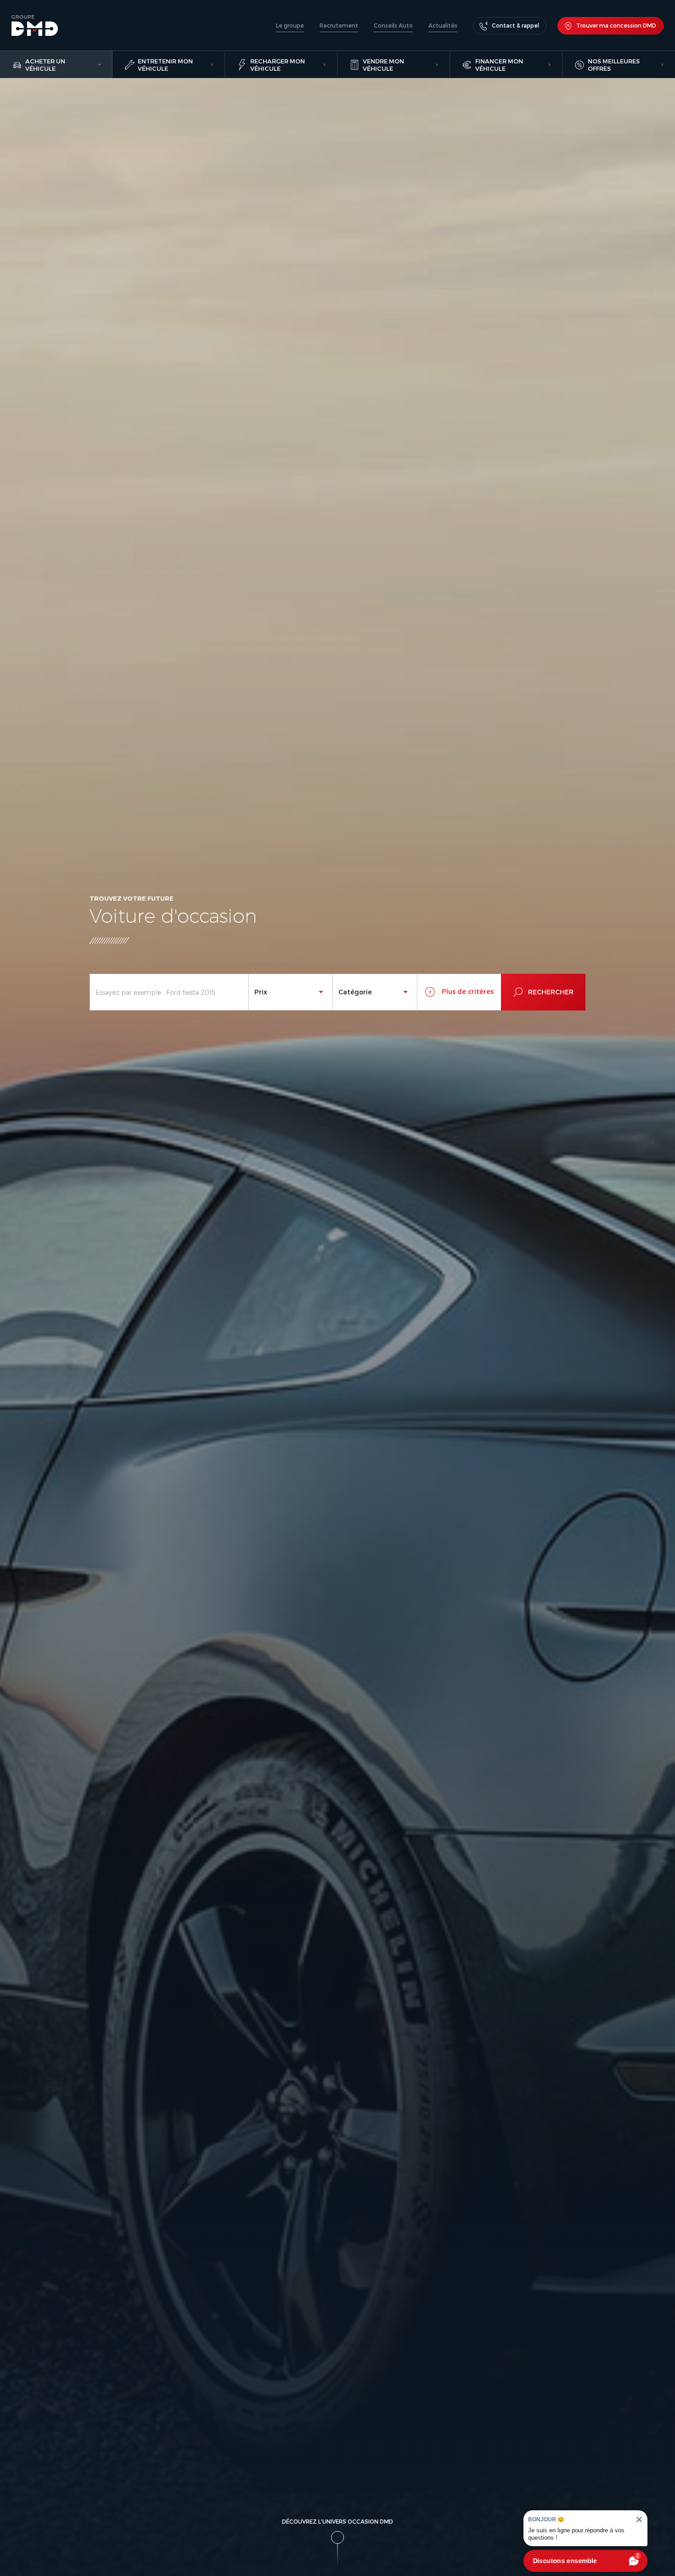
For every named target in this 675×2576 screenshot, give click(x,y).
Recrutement (339, 25)
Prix (261, 992)
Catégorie (355, 992)
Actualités (443, 25)
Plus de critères (467, 991)
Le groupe (290, 25)
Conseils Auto (393, 25)
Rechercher (551, 992)
